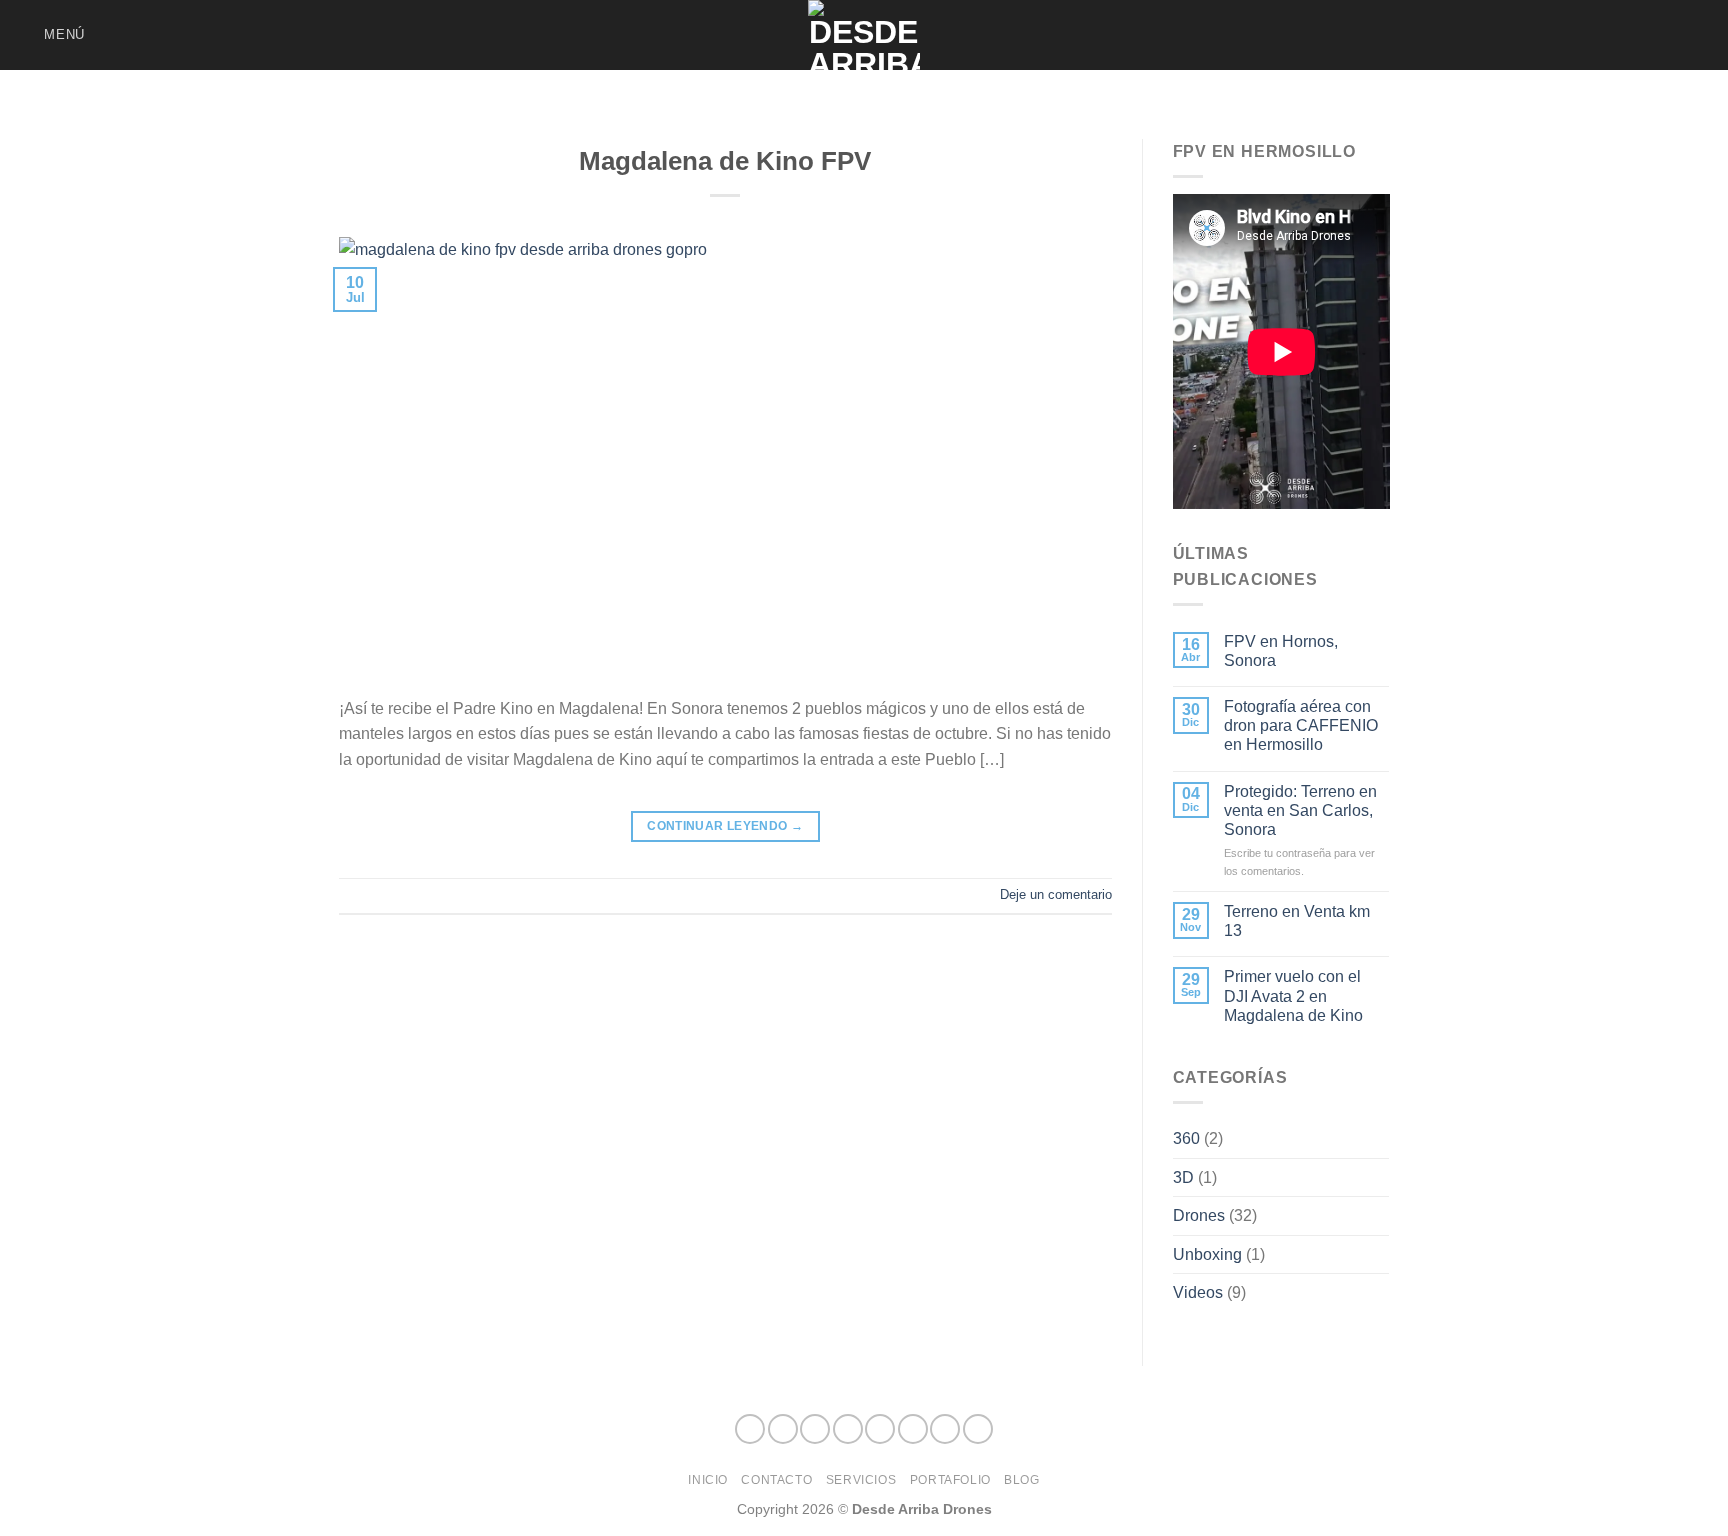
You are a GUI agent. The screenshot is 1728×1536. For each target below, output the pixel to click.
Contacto (776, 1480)
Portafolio (950, 1480)
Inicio (708, 1480)
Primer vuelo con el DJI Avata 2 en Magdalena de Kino (1293, 995)
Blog (1021, 1480)
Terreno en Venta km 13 (1297, 921)
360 (1186, 1138)
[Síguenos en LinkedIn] (1674, 35)
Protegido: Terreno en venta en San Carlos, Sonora (1300, 810)
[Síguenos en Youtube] (1700, 35)
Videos (1198, 1292)
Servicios (861, 1480)
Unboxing (1207, 1254)
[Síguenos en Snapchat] (1595, 35)
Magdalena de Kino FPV (725, 161)
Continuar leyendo (725, 826)
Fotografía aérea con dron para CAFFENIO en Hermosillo (1301, 725)
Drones (1199, 1215)
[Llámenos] (1648, 35)
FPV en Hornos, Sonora (1281, 651)
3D (1183, 1177)
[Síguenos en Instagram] (1543, 35)
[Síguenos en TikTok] (1569, 35)
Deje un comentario (1056, 894)
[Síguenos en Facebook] (1517, 35)
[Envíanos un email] (1622, 35)
